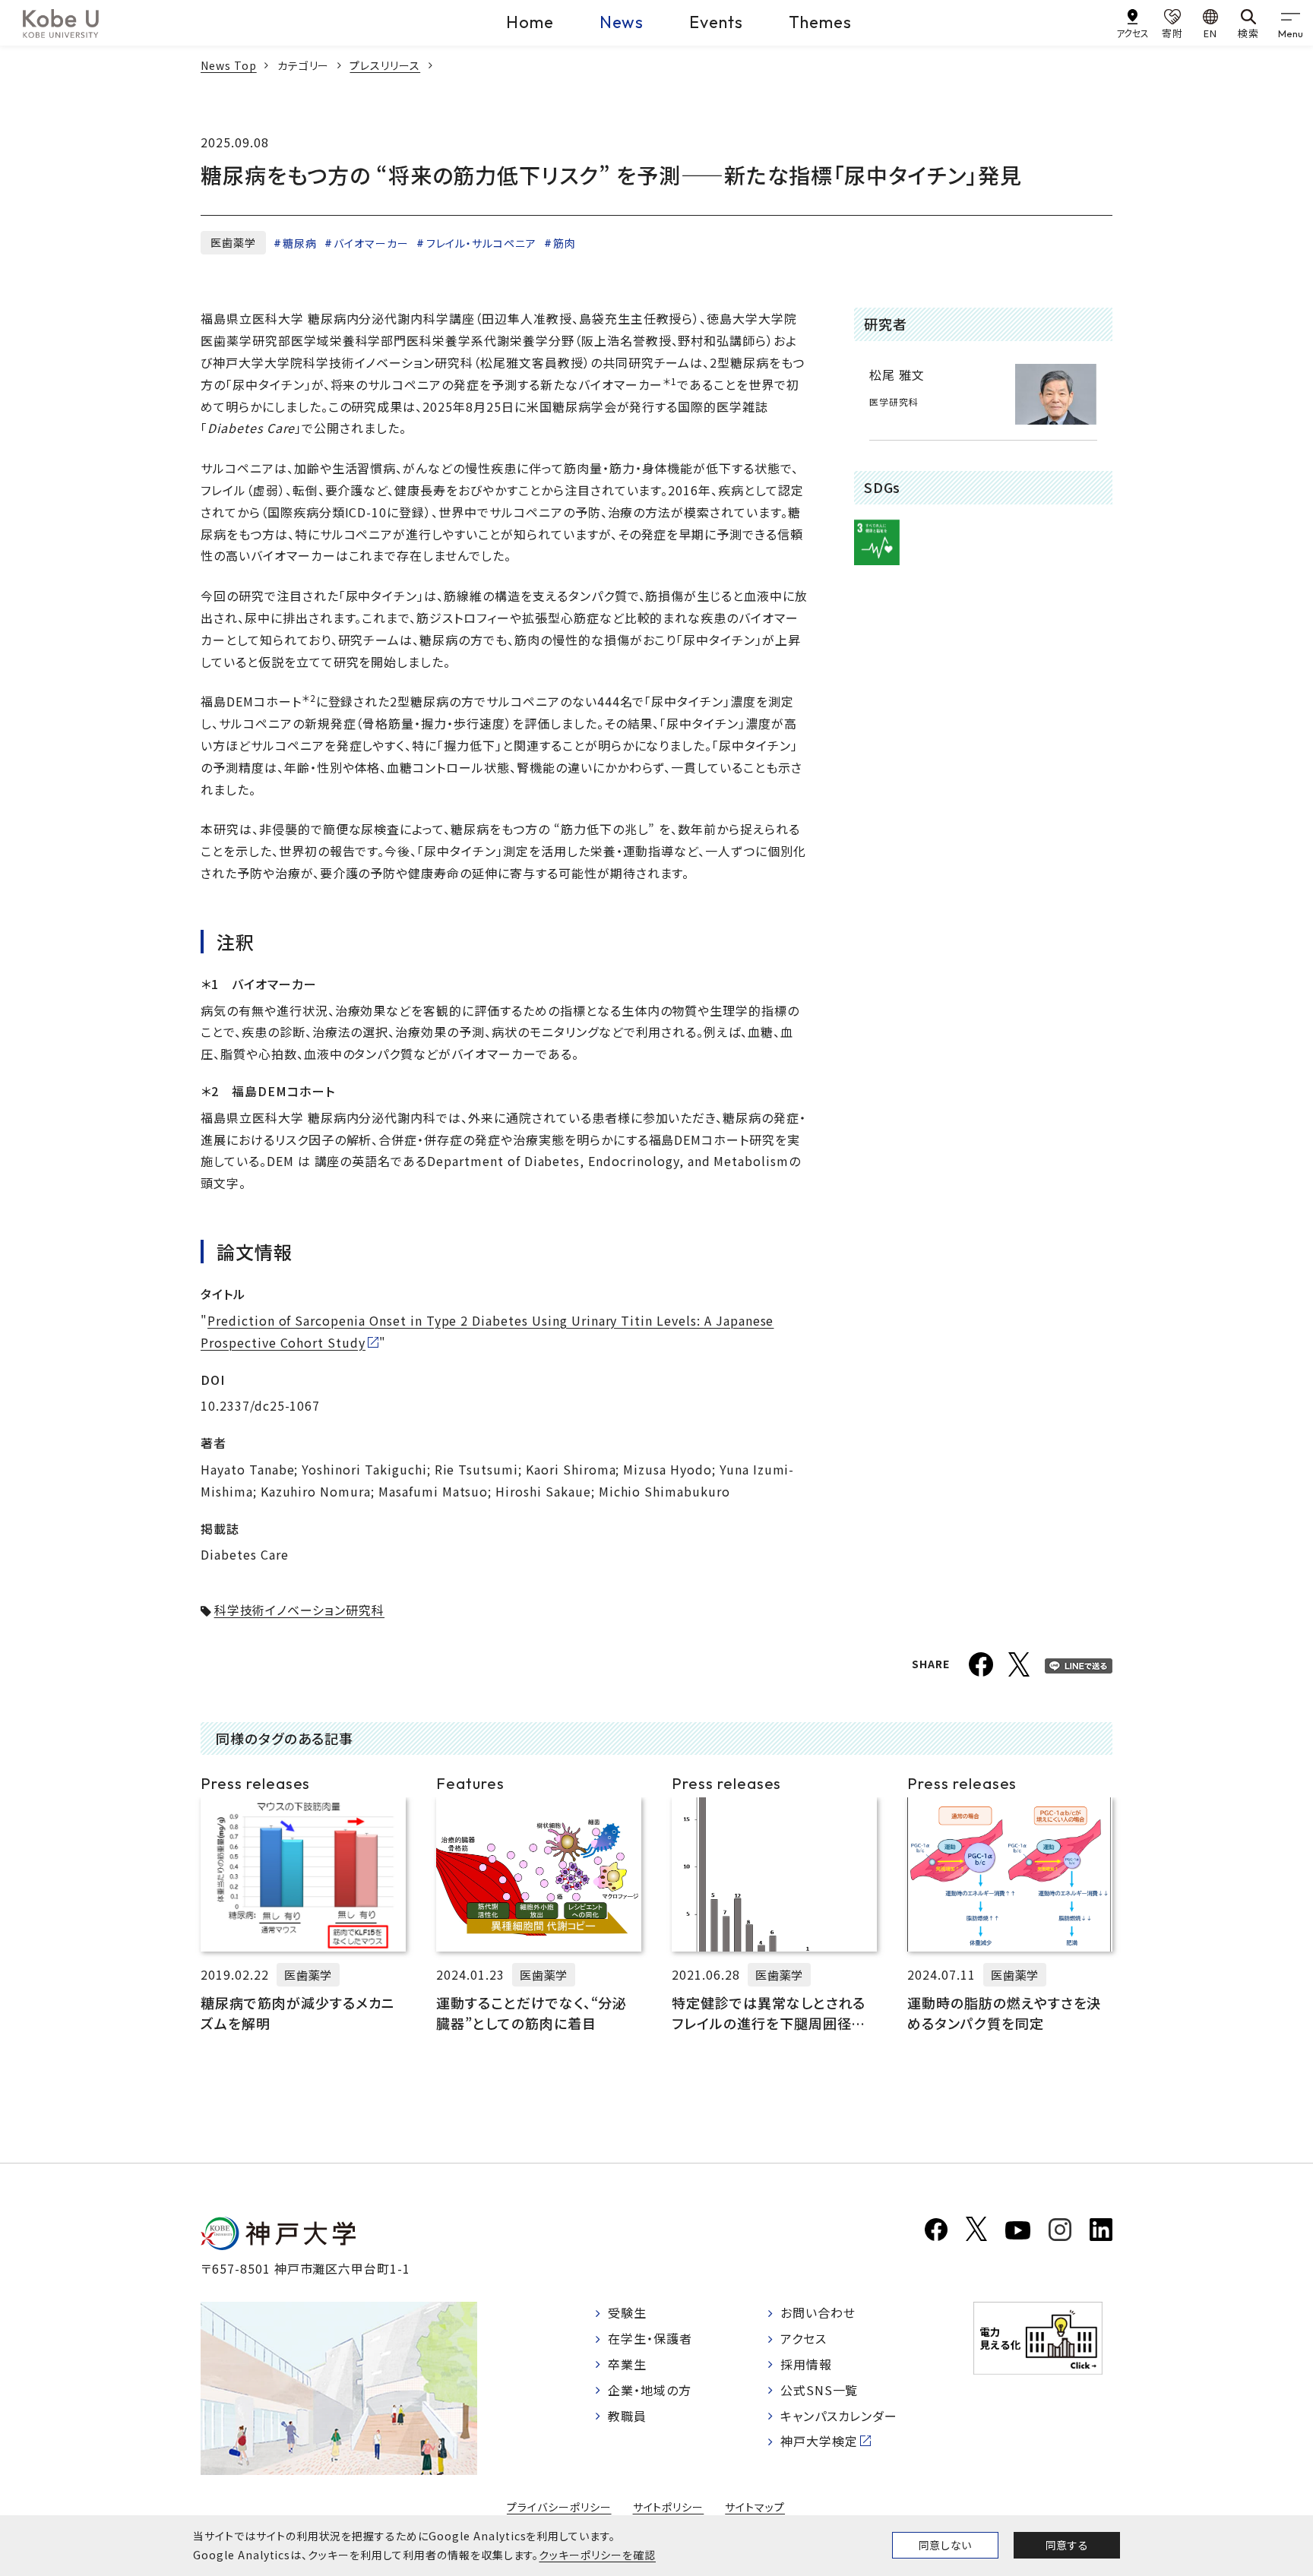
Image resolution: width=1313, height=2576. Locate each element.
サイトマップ (755, 2507)
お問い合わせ (818, 2312)
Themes (820, 22)
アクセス (804, 2338)
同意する (1067, 2545)
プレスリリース (385, 65)
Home (530, 22)
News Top (229, 65)
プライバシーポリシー (559, 2507)
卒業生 (627, 2364)
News (622, 22)
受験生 (627, 2312)
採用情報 (806, 2364)
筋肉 (565, 243)
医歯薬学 (233, 242)
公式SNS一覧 (819, 2390)
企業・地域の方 (650, 2390)
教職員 (627, 2416)
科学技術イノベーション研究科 (299, 1610)
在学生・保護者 (650, 2338)
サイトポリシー (669, 2507)
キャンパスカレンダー (839, 2416)
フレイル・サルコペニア (481, 243)
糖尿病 (300, 243)
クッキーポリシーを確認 (597, 2555)
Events (716, 22)
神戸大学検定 (819, 2441)
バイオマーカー (371, 243)
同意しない (945, 2545)
